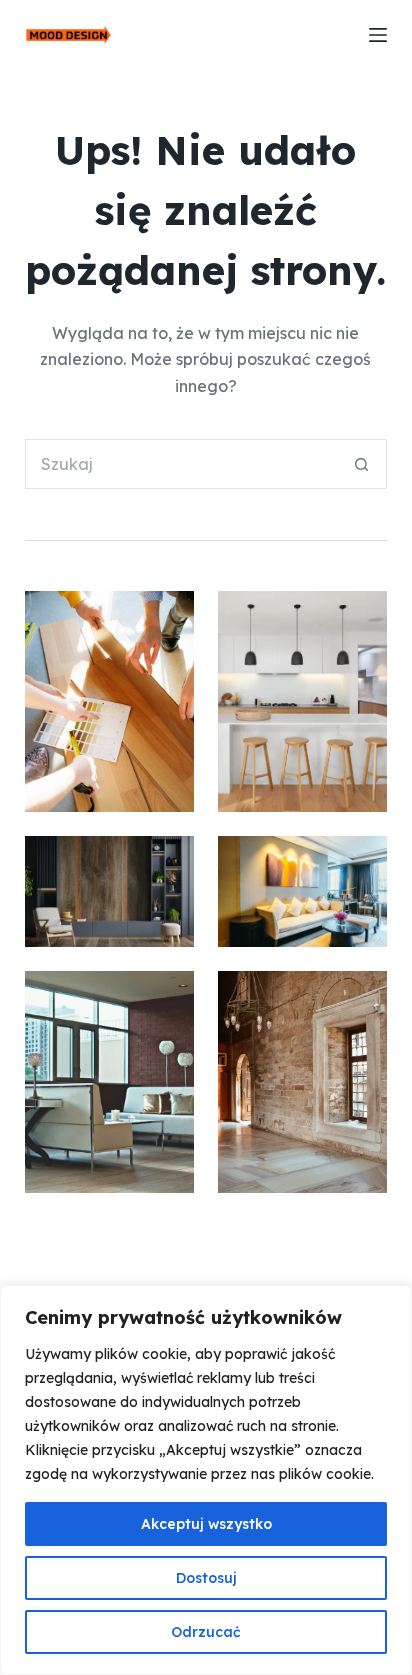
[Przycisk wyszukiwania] (362, 464)
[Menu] (378, 35)
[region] (206, 1480)
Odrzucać (206, 1632)
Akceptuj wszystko (206, 1524)
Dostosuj (206, 1578)
